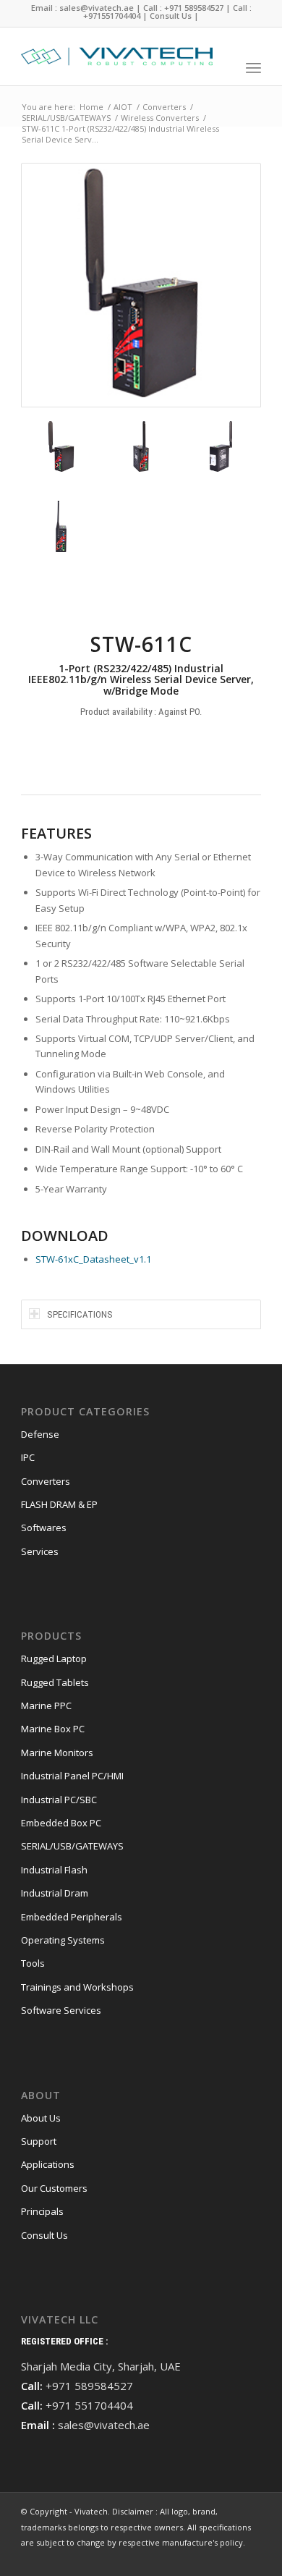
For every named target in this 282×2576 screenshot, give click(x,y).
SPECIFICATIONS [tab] (80, 1314)
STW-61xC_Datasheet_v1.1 (93, 1259)
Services (40, 1551)
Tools (33, 1963)
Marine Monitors (57, 1753)
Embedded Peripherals (72, 1917)
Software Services (61, 2010)
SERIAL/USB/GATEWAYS (72, 1846)
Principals (42, 2211)
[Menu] (253, 67)
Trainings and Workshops (77, 1987)
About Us (41, 2118)
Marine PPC (46, 1706)
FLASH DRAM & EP (59, 1504)
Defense (40, 1434)
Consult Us (171, 16)
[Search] (224, 67)
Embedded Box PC (61, 1823)
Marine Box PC (53, 1729)
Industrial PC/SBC (59, 1800)
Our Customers (54, 2188)
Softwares (44, 1528)
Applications (48, 2164)
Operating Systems (63, 1940)
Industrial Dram (55, 1893)
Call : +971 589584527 (183, 8)
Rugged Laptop (54, 1658)
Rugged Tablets (55, 1682)
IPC (28, 1457)
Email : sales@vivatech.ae (82, 8)
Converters (46, 1481)
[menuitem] (224, 67)
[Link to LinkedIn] (250, 2558)
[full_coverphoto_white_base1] (117, 56)
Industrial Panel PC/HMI (72, 1776)
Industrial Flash (54, 1870)
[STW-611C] (141, 285)
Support (39, 2141)
